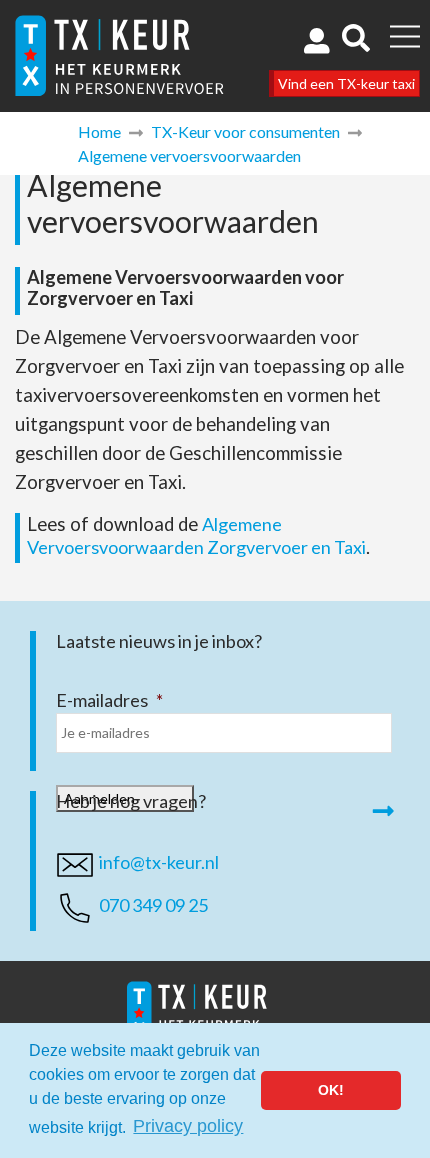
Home (99, 131)
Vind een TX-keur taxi (346, 83)
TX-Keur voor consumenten (245, 131)
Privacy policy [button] (188, 1126)
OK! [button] (331, 1090)
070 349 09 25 (153, 905)
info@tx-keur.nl (159, 862)
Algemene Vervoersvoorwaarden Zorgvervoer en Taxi (196, 535)
